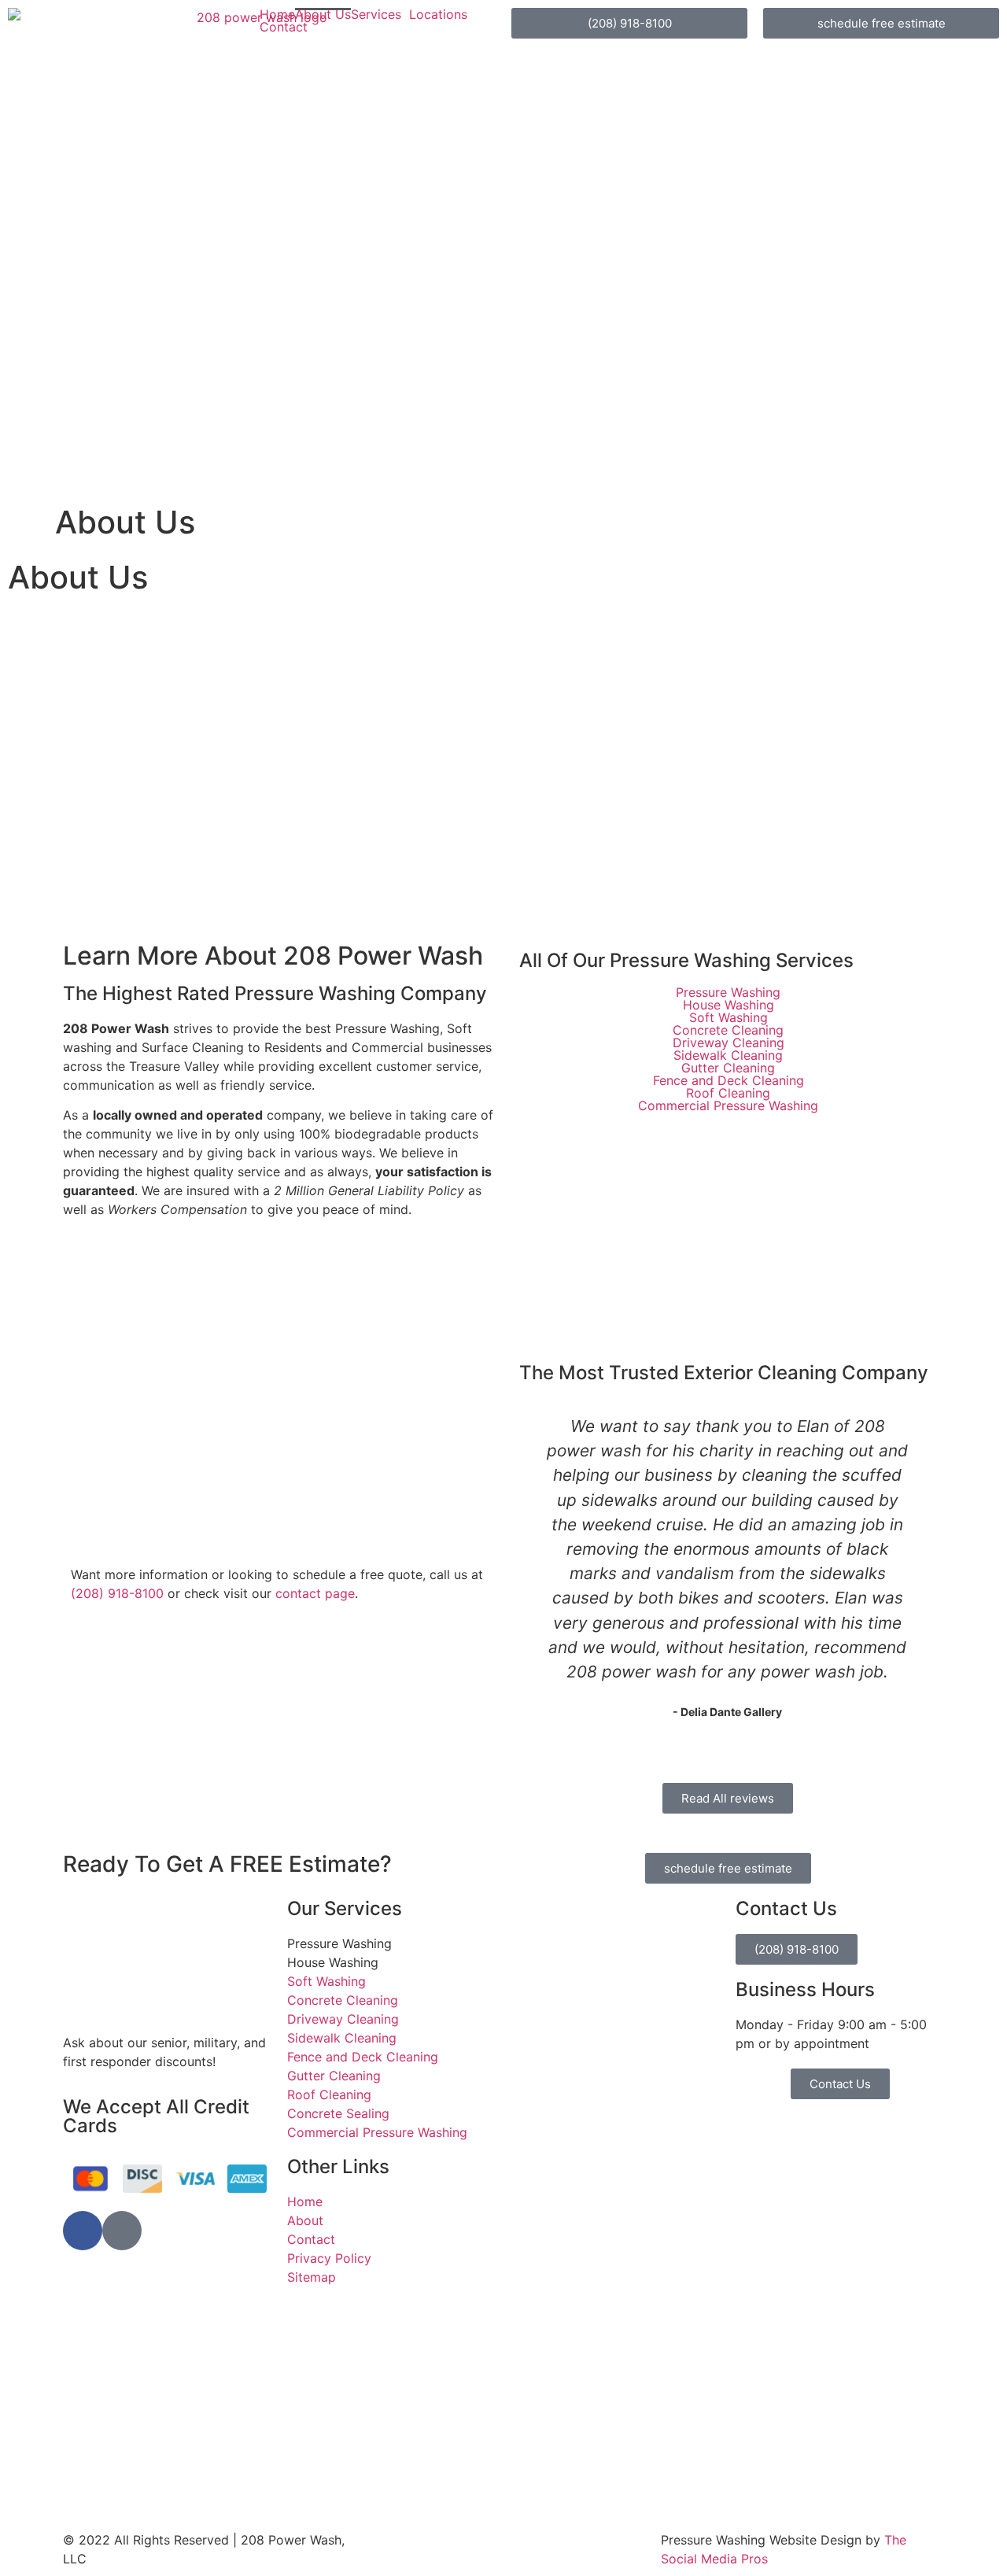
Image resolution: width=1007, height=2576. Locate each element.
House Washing (728, 1005)
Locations (438, 14)
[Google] (122, 2231)
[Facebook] (83, 2231)
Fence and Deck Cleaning (728, 1080)
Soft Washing (728, 1017)
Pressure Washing (728, 992)
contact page (315, 1593)
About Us (323, 14)
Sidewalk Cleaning (728, 1055)
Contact (284, 27)
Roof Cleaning (728, 1093)
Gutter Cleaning (728, 1068)
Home (277, 14)
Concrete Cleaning (728, 1030)
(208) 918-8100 (117, 1593)
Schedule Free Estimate (634, 1255)
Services (376, 14)
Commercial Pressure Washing (728, 1105)
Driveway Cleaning (728, 1043)
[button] (545, 1567)
